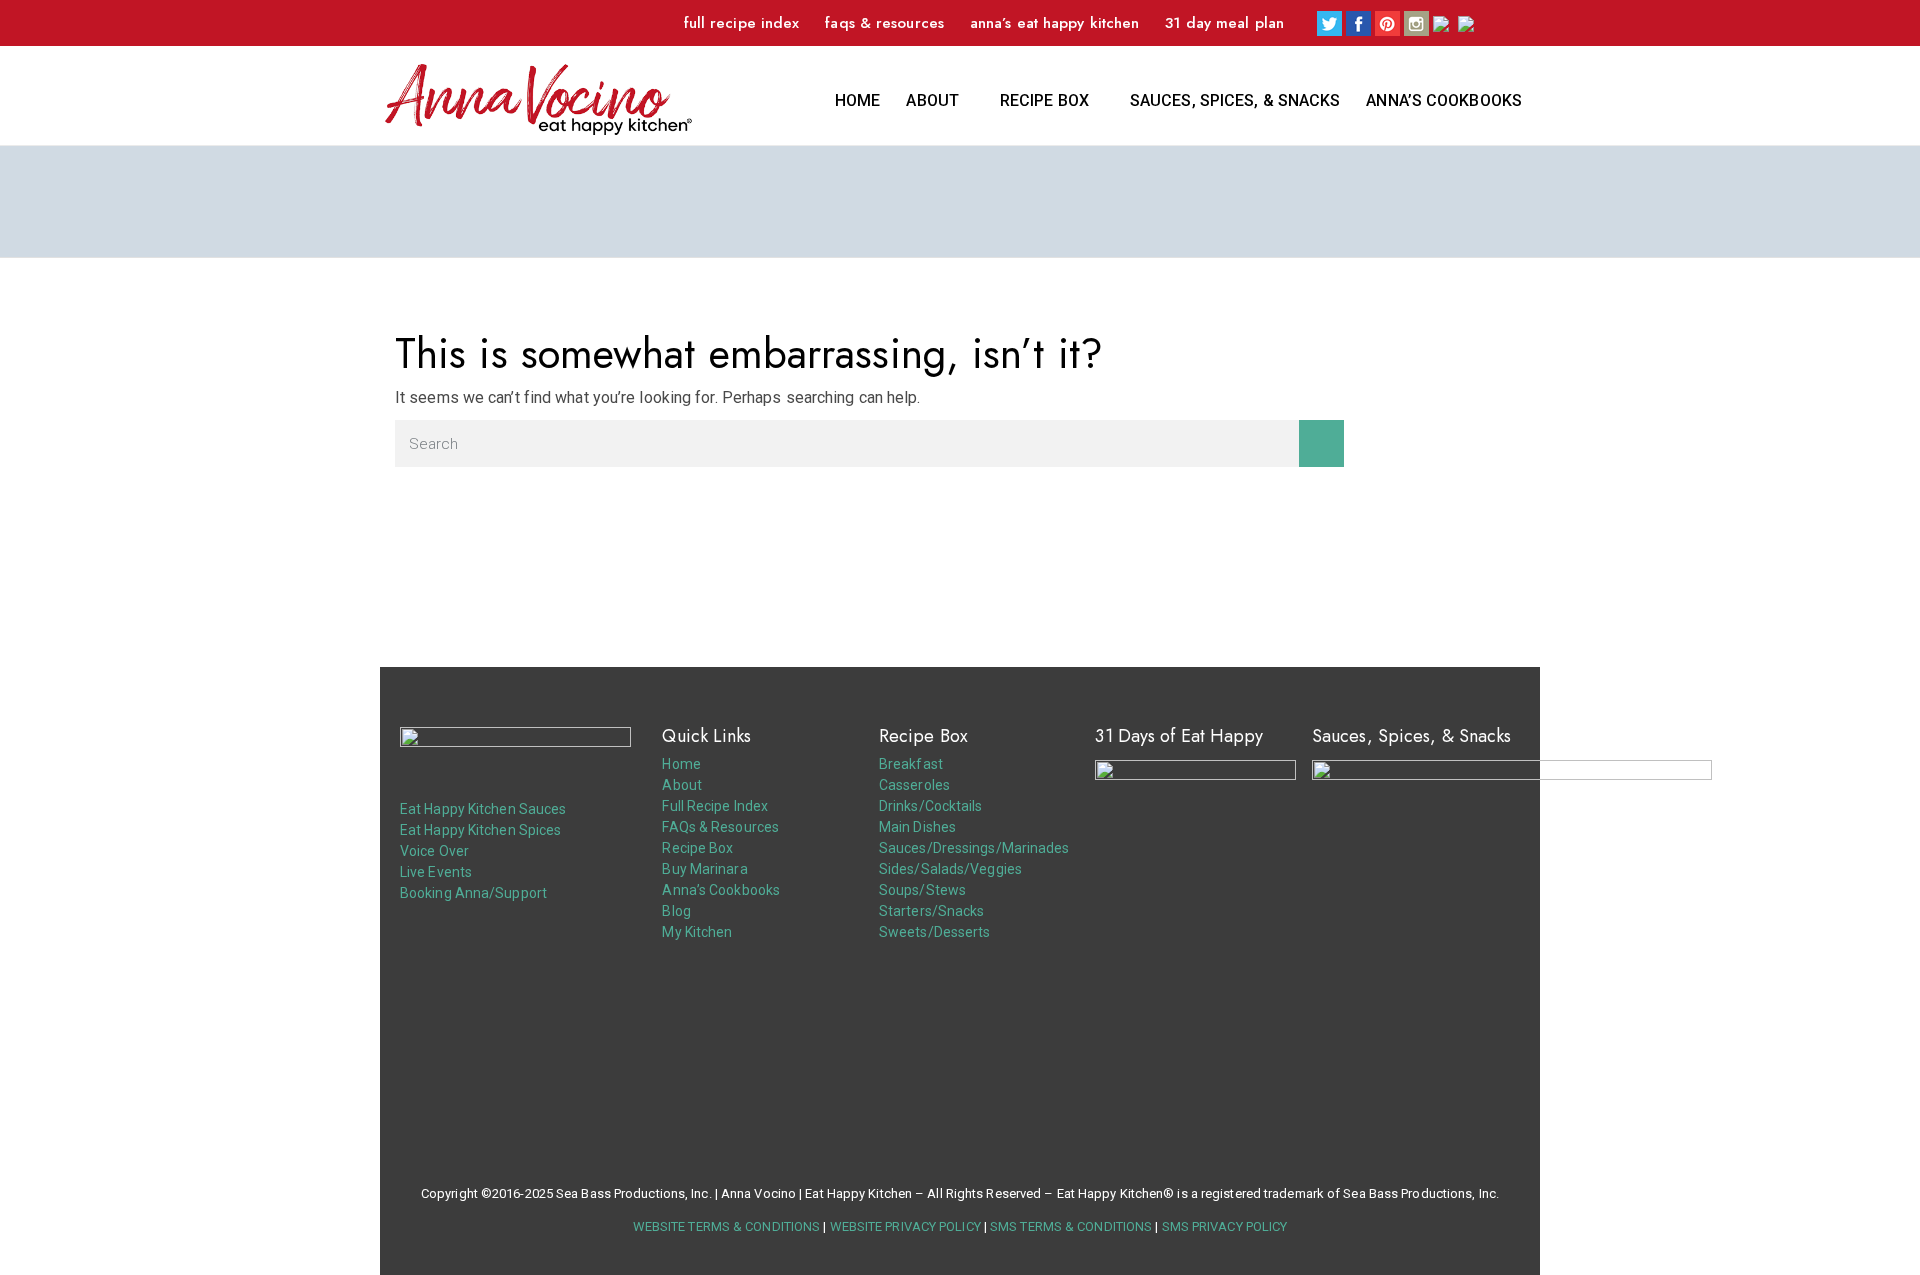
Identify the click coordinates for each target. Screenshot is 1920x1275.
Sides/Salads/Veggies (950, 869)
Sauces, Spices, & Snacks (1235, 100)
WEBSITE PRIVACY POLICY (905, 1226)
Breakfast (911, 764)
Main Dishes (917, 827)
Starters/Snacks (932, 911)
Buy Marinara (704, 869)
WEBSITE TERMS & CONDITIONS (727, 1226)
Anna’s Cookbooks (1444, 100)
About (932, 100)
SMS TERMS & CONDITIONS (1071, 1226)
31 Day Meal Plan (1224, 23)
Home (857, 100)
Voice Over (434, 851)
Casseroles (914, 785)
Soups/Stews (922, 890)
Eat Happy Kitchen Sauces (483, 809)
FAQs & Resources (884, 23)
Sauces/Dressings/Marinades (974, 848)
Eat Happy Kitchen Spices (480, 830)
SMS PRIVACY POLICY (1225, 1226)
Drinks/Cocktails (931, 806)
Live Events (436, 872)
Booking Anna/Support (473, 893)
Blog (676, 911)
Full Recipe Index (742, 23)
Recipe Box (1044, 100)
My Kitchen (697, 932)
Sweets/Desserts (935, 932)
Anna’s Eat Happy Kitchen (1054, 23)
